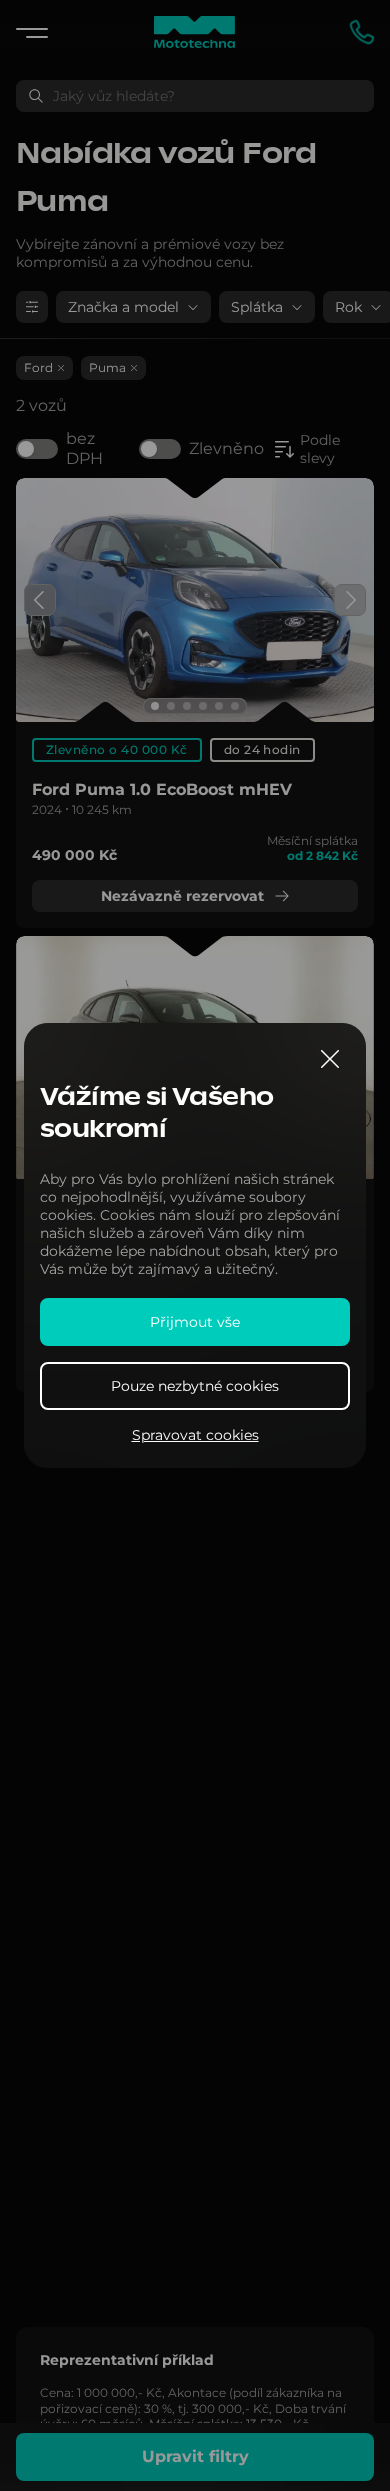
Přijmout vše (195, 1322)
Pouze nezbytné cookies (195, 1386)
